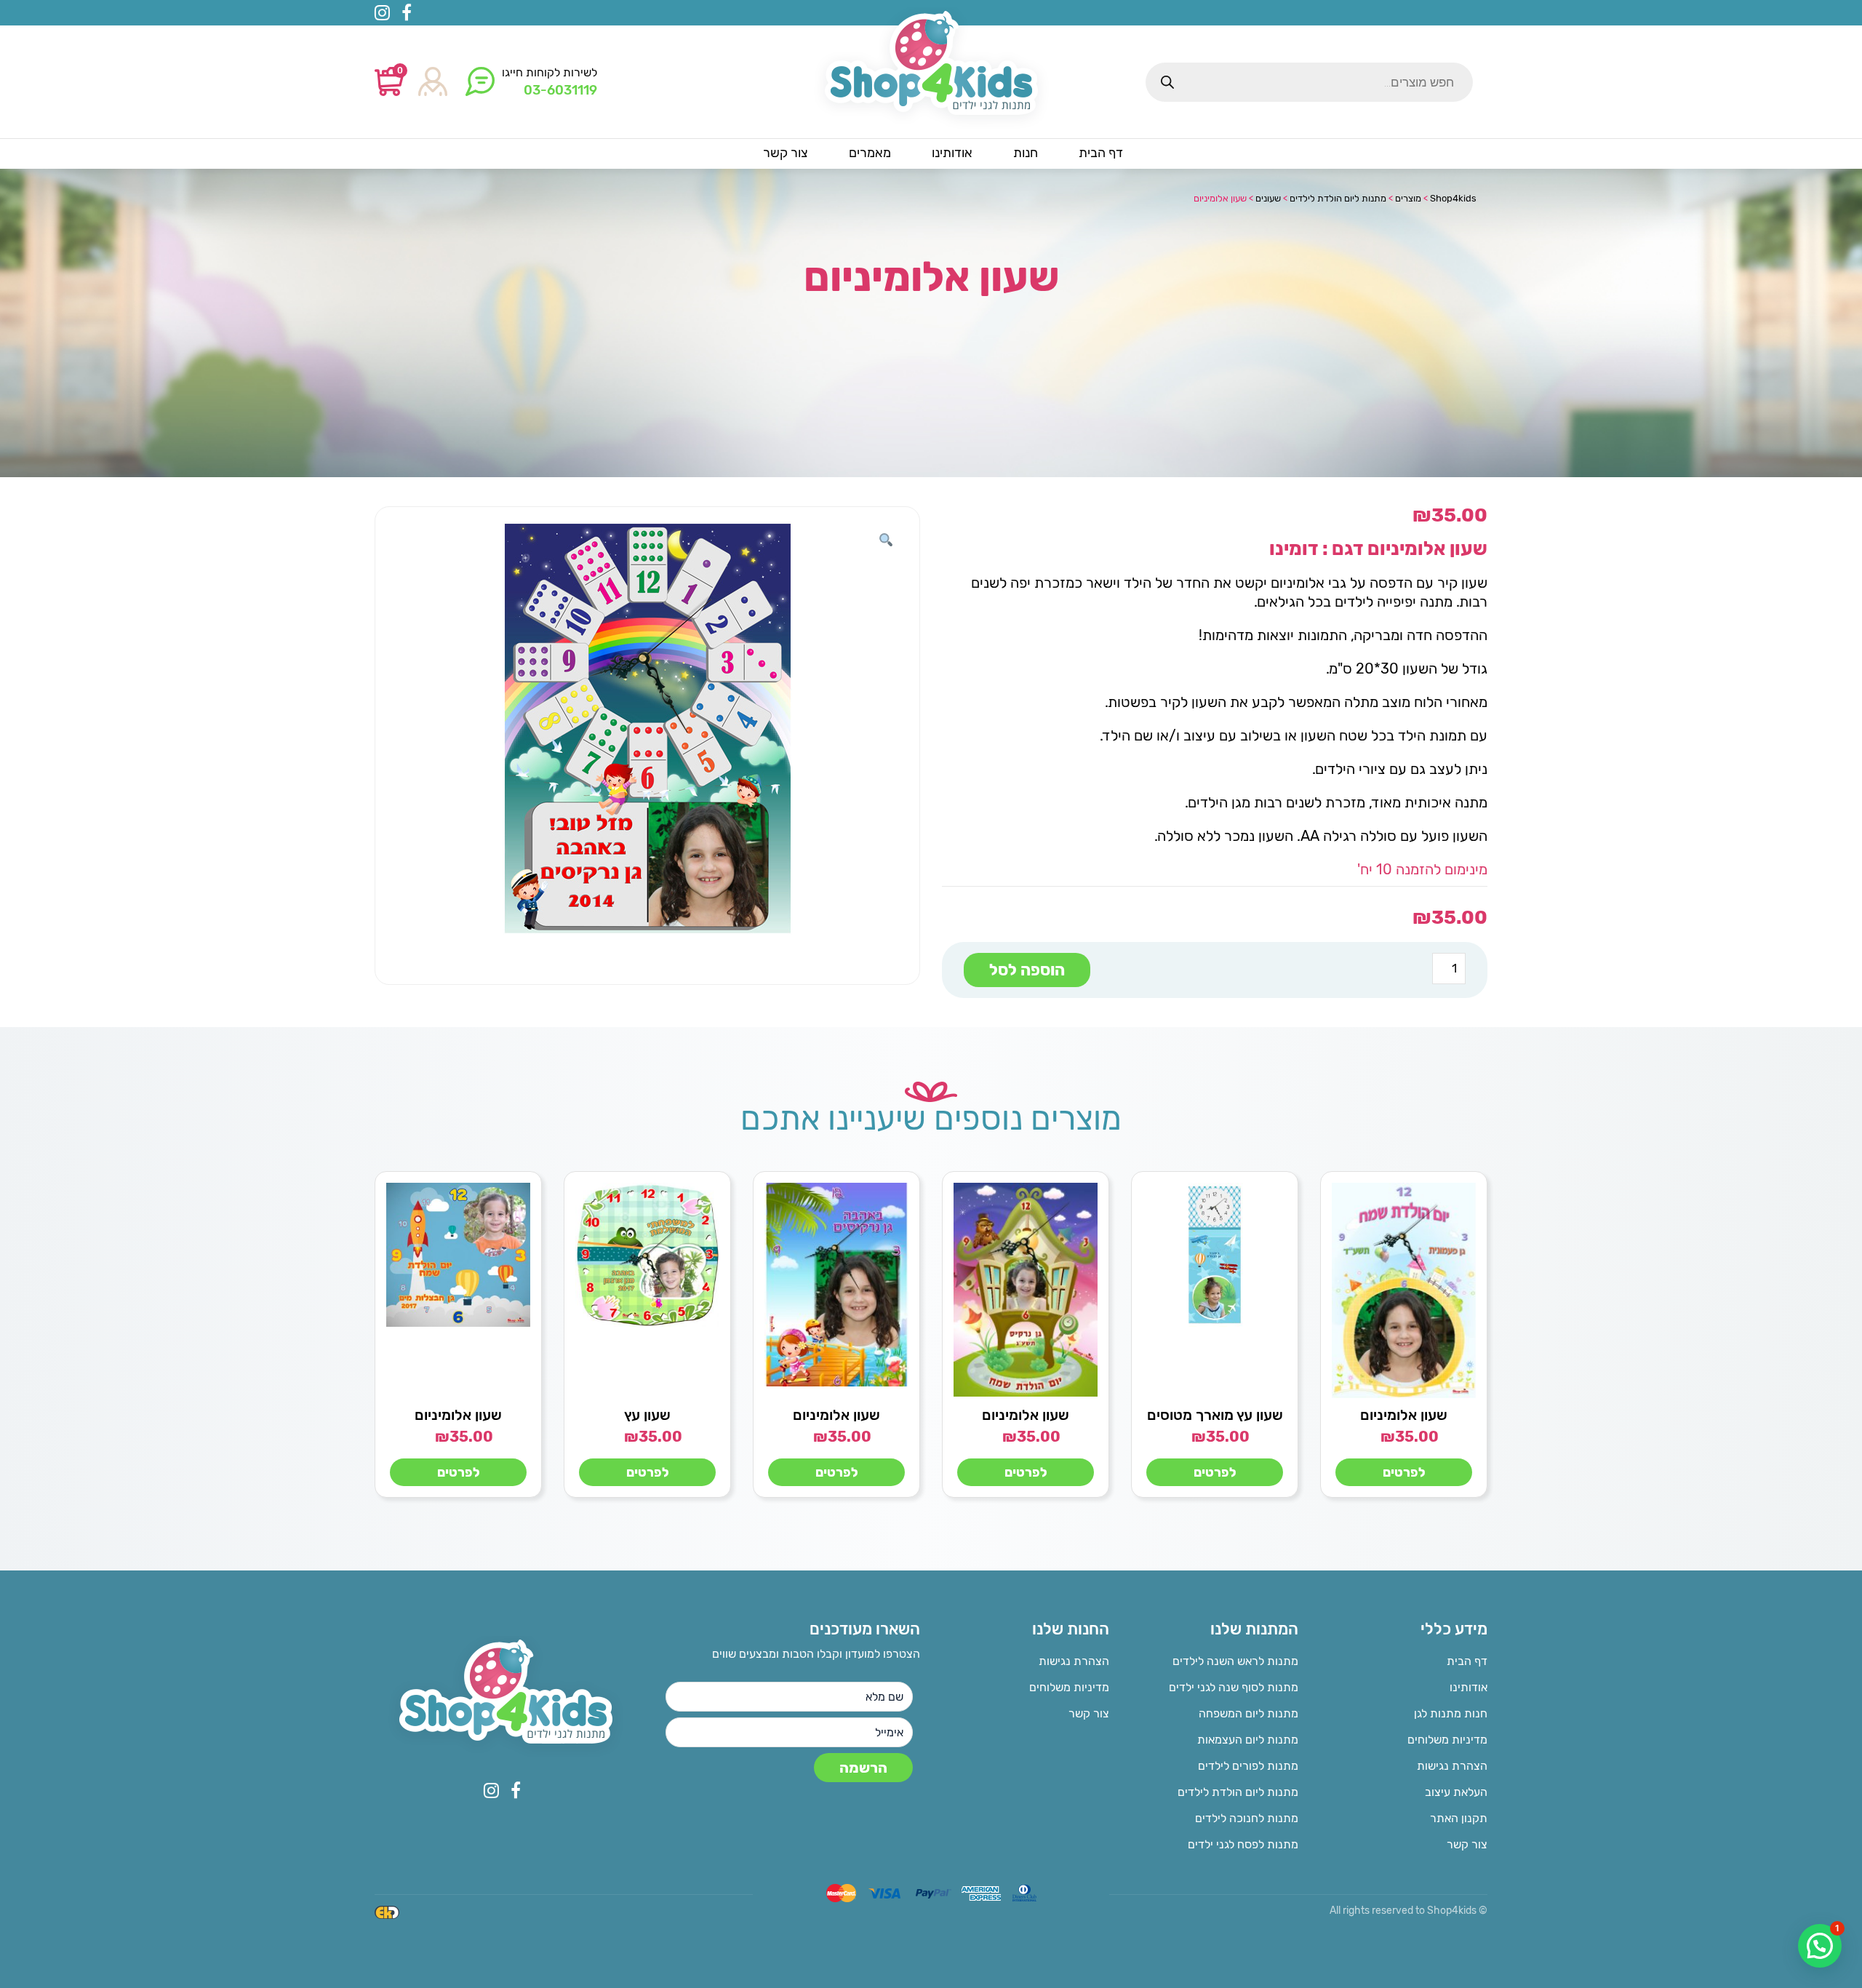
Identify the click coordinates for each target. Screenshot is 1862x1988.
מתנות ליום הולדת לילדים (1238, 1792)
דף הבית (1467, 1661)
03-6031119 (560, 90)
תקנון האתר (1459, 1818)
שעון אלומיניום (1404, 1415)
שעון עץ (647, 1415)
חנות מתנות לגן (1451, 1713)
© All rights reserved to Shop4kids (1409, 1911)
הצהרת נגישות (1452, 1766)
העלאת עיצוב (1456, 1792)
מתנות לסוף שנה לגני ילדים (1234, 1687)
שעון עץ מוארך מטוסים (1215, 1415)
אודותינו (1469, 1687)
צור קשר (1467, 1844)
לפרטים (1404, 1472)
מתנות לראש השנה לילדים (1235, 1661)
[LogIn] (433, 83)
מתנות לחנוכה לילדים (1247, 1818)
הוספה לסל (1027, 970)
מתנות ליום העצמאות (1248, 1740)
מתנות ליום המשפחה (1248, 1713)
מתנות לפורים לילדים (1248, 1766)
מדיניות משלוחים (1447, 1740)
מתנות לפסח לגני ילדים (1243, 1844)
